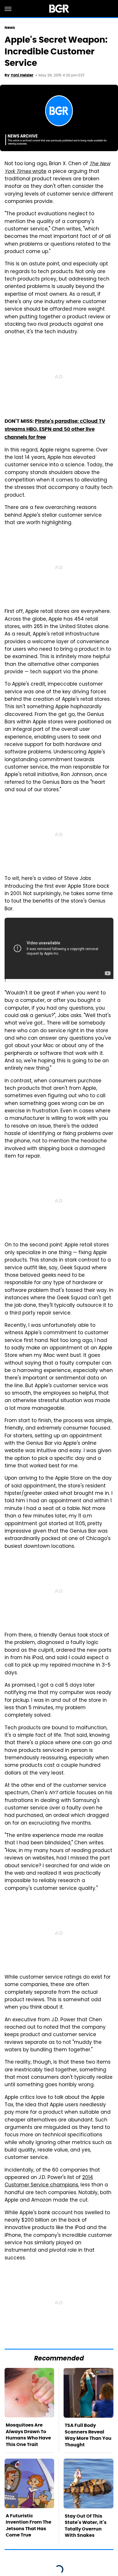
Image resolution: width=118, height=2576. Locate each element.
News (10, 28)
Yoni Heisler (22, 75)
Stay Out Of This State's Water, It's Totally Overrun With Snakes (86, 2526)
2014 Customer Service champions (49, 2182)
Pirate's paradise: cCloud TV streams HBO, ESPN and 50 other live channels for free (55, 429)
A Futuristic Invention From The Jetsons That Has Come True (28, 2525)
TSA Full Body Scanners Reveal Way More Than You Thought (88, 2435)
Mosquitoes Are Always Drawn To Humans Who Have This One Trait (28, 2435)
